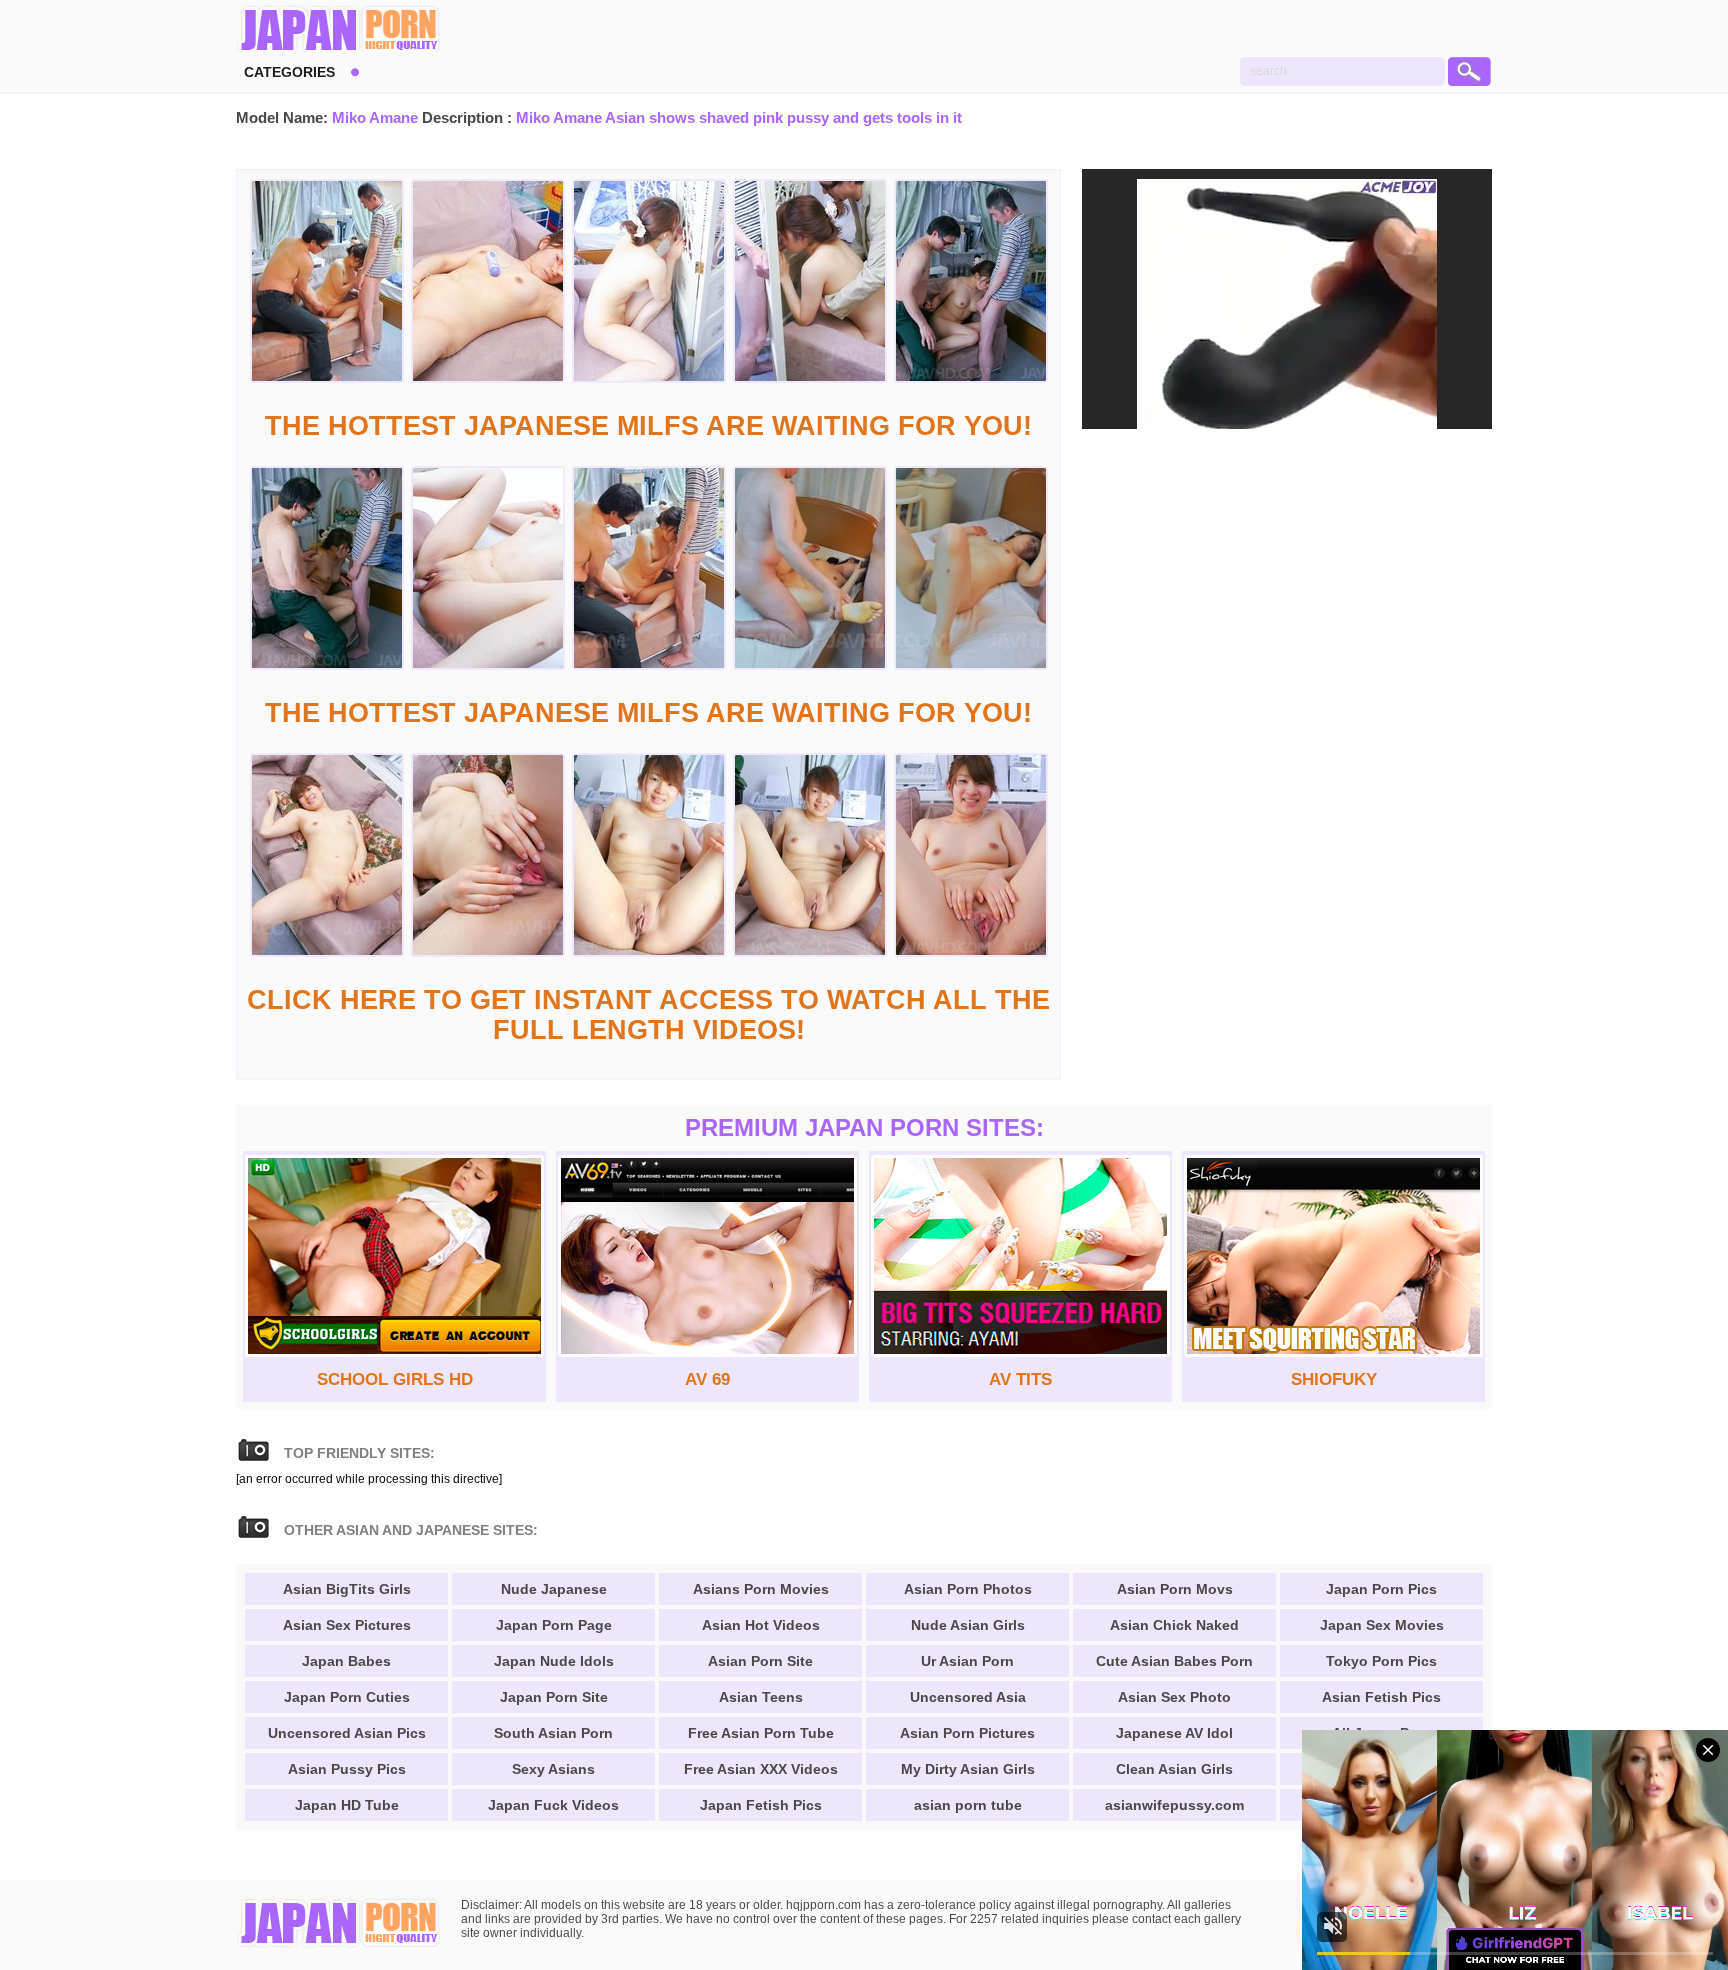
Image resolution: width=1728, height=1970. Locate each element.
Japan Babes (346, 1661)
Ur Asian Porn (967, 1661)
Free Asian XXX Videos (761, 1769)
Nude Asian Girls (968, 1625)
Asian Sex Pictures (347, 1625)
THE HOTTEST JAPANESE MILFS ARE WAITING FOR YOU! (648, 426)
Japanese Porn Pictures (338, 30)
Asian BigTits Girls (347, 1589)
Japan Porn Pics (1381, 1589)
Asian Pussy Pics (347, 1769)
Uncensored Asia (968, 1697)
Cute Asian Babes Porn (1174, 1661)
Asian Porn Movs (1175, 1589)
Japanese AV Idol (1174, 1733)
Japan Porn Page (554, 1625)
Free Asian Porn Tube (761, 1733)
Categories (289, 72)
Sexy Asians (553, 1769)
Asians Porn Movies (761, 1589)
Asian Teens (761, 1697)
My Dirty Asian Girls (968, 1769)
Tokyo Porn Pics (1381, 1661)
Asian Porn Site (760, 1661)
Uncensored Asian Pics (347, 1733)
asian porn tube (968, 1805)
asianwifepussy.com (1174, 1805)
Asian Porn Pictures (967, 1733)
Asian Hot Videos (761, 1625)
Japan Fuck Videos (553, 1805)
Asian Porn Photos (968, 1589)
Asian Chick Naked (1174, 1625)
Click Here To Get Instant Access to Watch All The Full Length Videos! (648, 1015)
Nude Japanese (554, 1589)
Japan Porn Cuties (347, 1697)
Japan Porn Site (554, 1697)
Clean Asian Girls (1174, 1769)
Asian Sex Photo (1174, 1697)
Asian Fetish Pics (1381, 1697)
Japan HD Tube (347, 1805)
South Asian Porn (553, 1733)
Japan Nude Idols (554, 1661)
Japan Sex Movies (1382, 1625)
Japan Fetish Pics (761, 1805)
